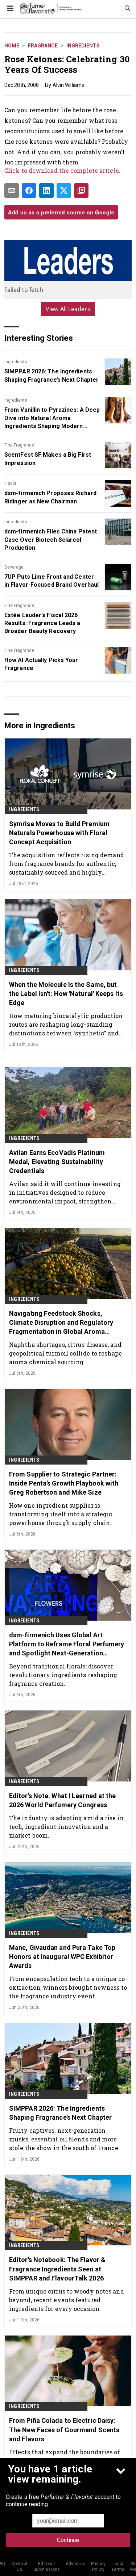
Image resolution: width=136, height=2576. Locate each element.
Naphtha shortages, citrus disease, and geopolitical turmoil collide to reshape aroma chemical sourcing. (65, 1353)
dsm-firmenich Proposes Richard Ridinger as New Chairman (50, 497)
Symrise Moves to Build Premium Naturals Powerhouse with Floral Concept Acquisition (59, 833)
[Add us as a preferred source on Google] (81, 190)
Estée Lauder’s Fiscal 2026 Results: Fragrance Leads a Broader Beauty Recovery (42, 623)
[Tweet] (64, 190)
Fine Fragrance (19, 445)
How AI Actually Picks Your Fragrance (41, 664)
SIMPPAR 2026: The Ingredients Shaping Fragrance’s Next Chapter (51, 375)
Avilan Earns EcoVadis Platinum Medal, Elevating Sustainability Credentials (57, 1162)
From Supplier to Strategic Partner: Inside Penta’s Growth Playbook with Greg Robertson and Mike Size (64, 1483)
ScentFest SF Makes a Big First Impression (48, 459)
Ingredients (83, 46)
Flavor (10, 483)
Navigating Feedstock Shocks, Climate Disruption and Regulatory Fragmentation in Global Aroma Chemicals (61, 1323)
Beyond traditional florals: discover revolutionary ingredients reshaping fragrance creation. (63, 1675)
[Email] (12, 190)
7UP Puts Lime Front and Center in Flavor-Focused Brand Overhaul (51, 581)
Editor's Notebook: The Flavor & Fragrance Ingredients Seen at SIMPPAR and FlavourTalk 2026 (57, 2269)
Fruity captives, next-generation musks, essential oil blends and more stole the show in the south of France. (64, 2139)
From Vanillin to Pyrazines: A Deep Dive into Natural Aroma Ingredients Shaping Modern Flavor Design (52, 418)
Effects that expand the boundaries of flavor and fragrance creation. (65, 2456)
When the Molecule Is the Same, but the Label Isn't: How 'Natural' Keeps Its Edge (66, 994)
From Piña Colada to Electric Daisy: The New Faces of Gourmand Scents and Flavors (64, 2430)
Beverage (14, 567)
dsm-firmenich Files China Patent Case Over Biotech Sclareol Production (51, 540)
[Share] (29, 190)
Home (12, 46)
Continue (68, 2540)
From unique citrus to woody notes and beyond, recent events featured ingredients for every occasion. (67, 2300)
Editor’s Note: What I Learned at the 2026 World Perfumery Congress (63, 1800)
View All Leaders (68, 309)
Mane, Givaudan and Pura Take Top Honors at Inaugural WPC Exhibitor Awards (62, 1957)
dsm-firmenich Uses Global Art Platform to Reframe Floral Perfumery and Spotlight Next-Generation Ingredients (67, 1645)
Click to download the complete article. (62, 170)
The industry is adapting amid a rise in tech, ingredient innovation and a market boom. (66, 1827)
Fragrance (43, 46)
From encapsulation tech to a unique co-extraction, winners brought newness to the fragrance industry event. (68, 1987)
